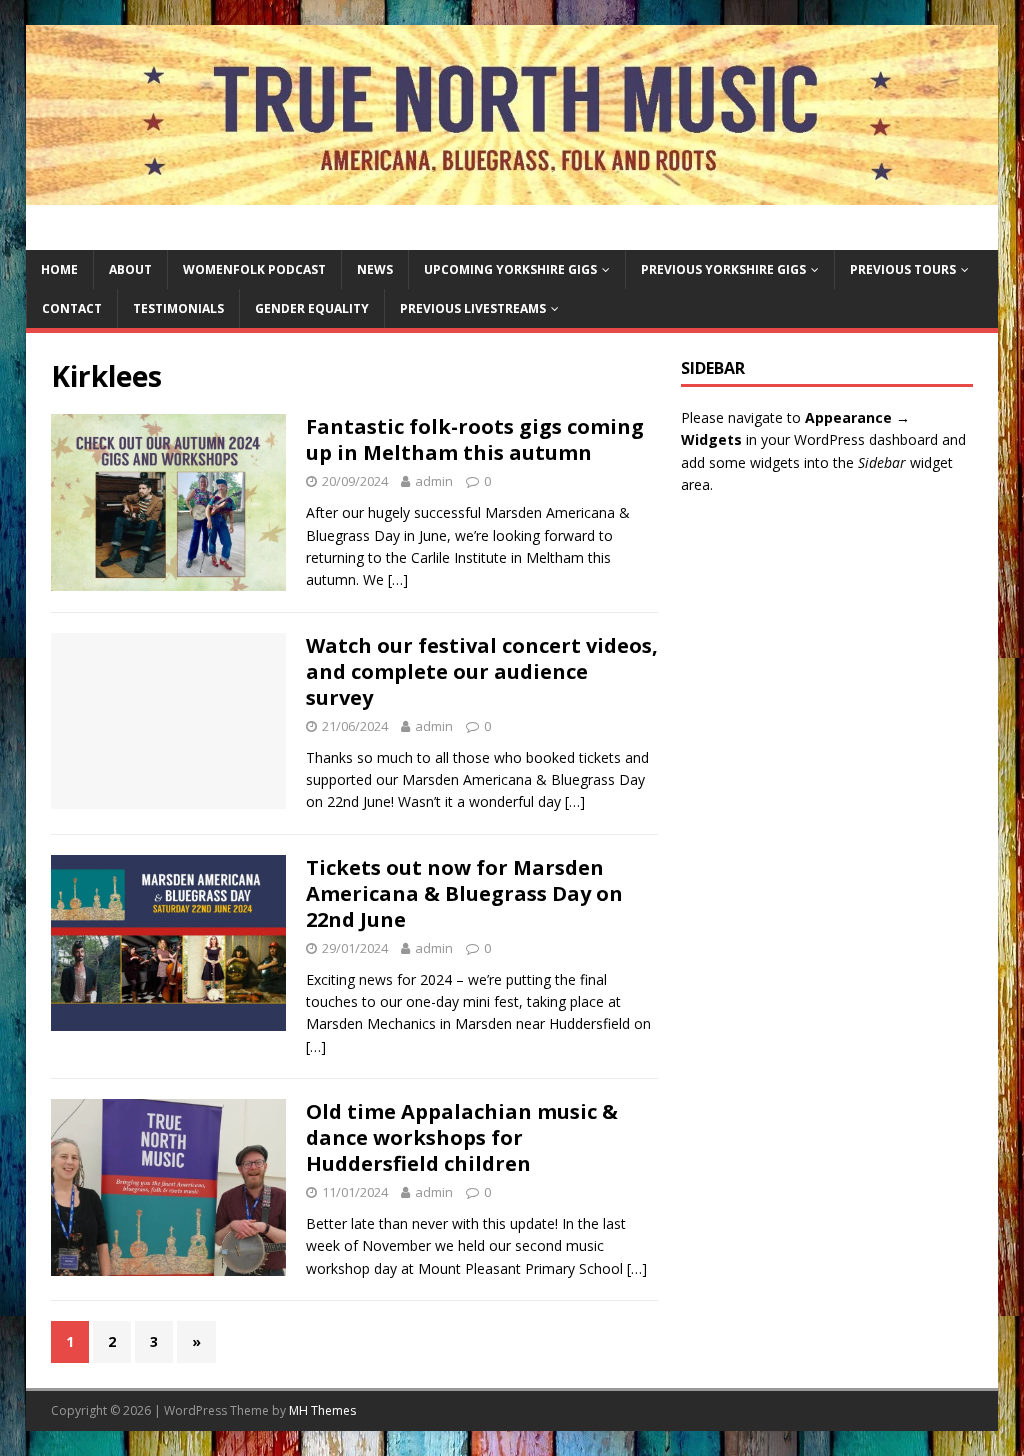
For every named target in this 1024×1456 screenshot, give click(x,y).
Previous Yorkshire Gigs (723, 269)
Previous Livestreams (473, 308)
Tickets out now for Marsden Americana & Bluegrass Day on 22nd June (464, 893)
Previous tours (903, 269)
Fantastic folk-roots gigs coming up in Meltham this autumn (475, 439)
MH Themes (322, 1410)
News (375, 269)
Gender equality (312, 308)
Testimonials (178, 308)
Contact (72, 308)
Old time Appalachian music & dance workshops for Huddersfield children (462, 1137)
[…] (398, 579)
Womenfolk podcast (254, 269)
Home (59, 269)
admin (434, 481)
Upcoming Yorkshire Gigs (510, 269)
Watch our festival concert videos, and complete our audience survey (482, 671)
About (130, 269)
